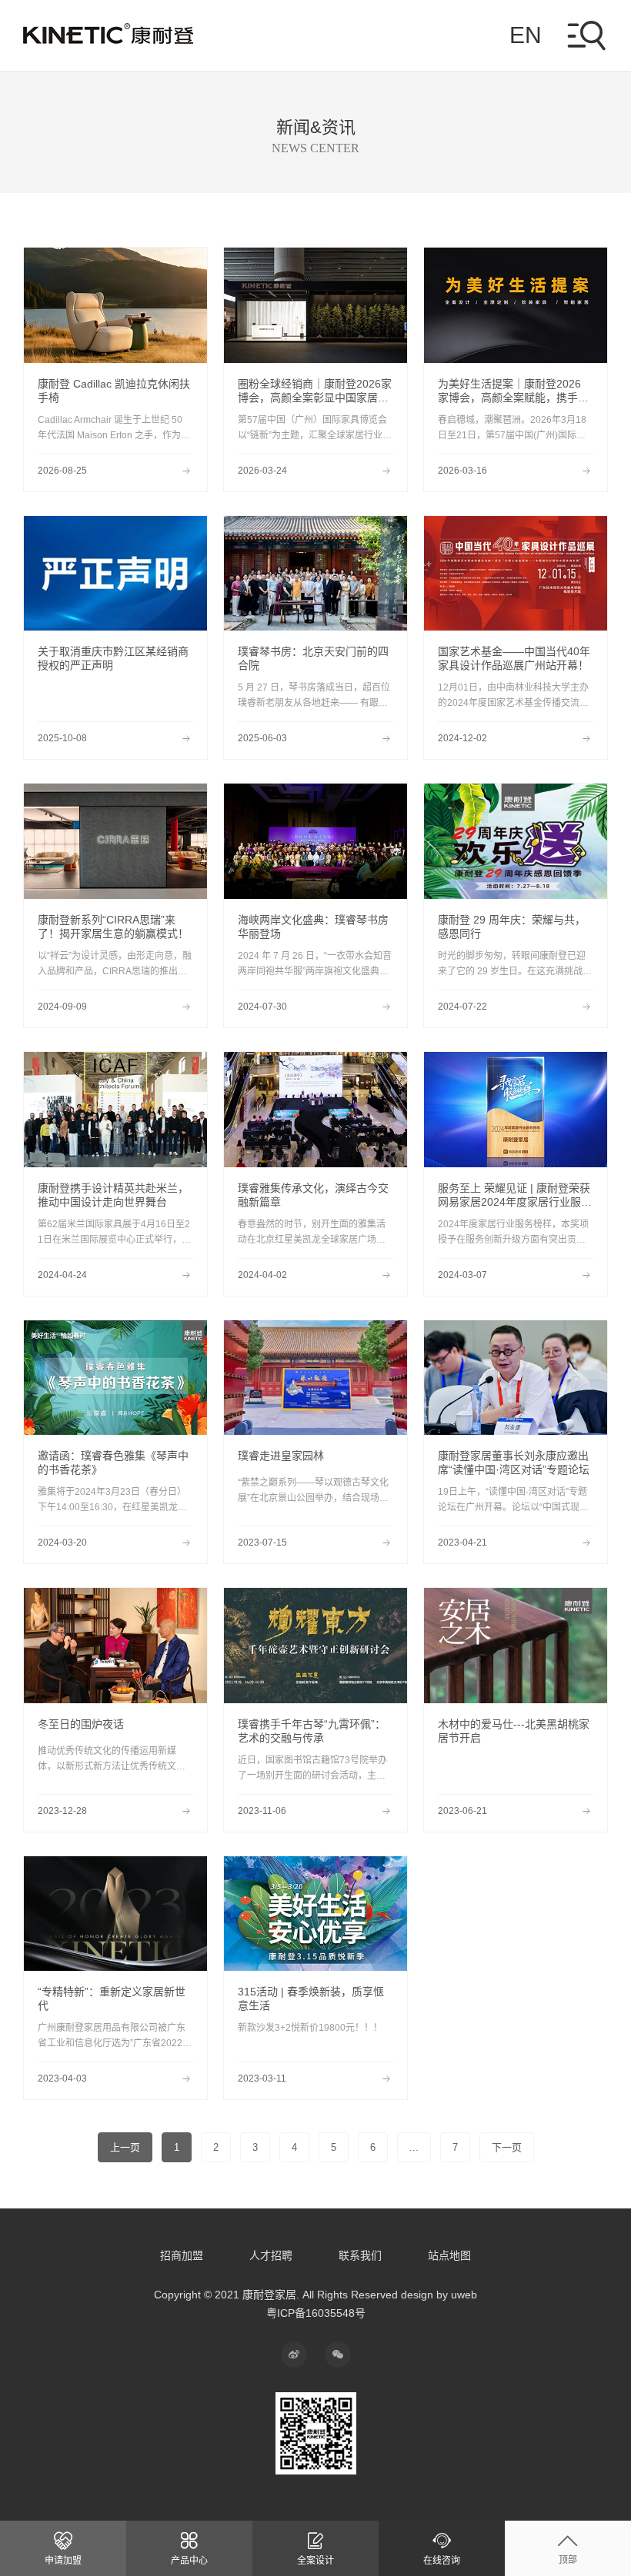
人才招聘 (271, 2255)
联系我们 (360, 2255)
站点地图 (449, 2255)
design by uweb (439, 2295)
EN (526, 35)
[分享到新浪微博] (294, 2355)
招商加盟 (182, 2255)
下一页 (507, 2147)
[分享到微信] (338, 2355)
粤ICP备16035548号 (316, 2313)
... (414, 2147)
